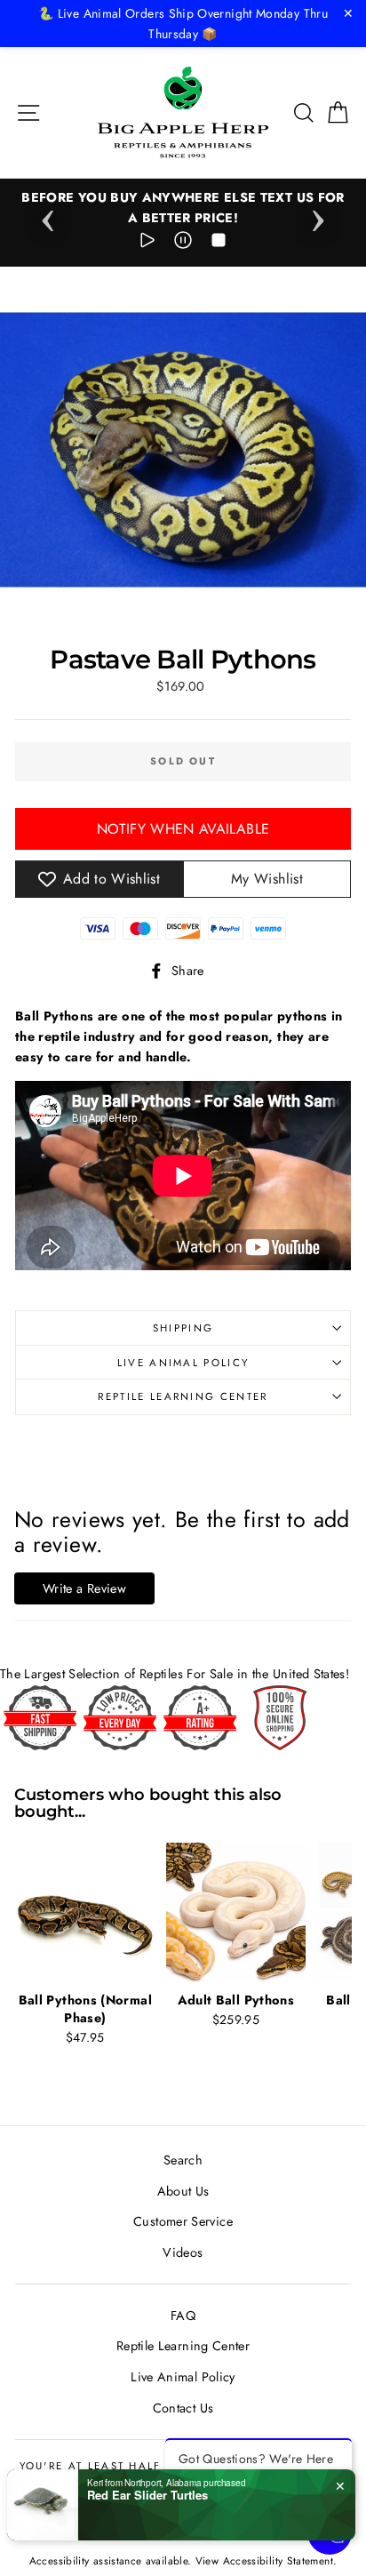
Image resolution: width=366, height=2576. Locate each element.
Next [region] (318, 215)
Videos (183, 2252)
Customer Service (183, 2221)
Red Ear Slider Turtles (147, 2495)
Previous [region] (48, 215)
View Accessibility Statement (264, 2560)
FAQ (183, 2316)
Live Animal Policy (183, 1363)
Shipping (183, 1328)
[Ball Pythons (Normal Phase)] (85, 1913)
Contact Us (183, 2408)
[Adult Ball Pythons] (236, 1913)
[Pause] (183, 243)
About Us (183, 2191)
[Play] (147, 243)
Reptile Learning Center (183, 1396)
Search (183, 2160)
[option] (183, 208)
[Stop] (219, 243)
